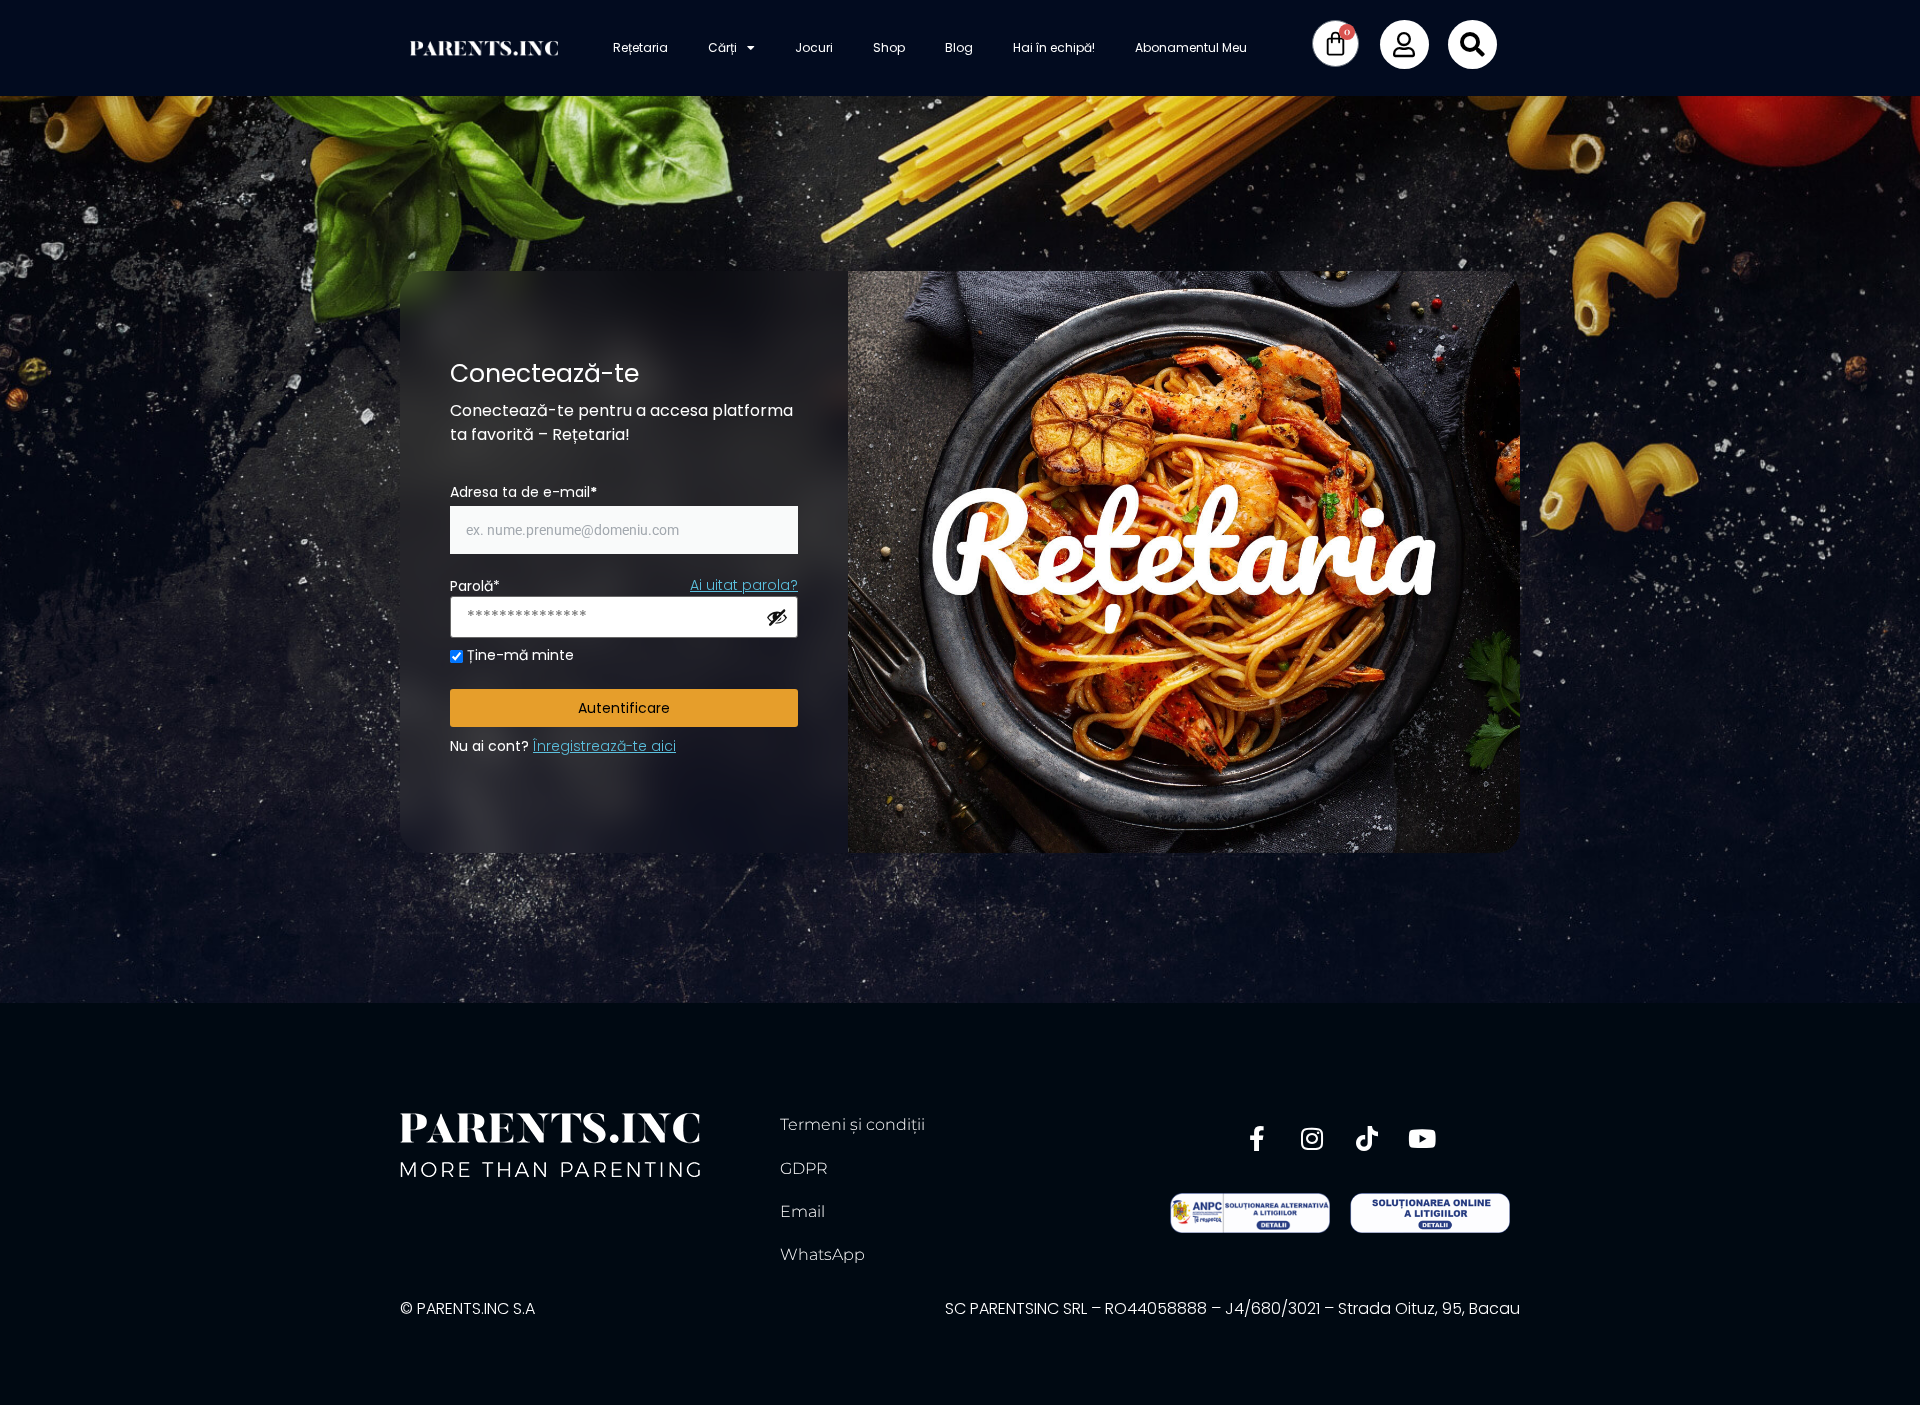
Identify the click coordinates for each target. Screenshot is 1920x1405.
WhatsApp (822, 1254)
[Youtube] (1422, 1138)
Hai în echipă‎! (1054, 47)
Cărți (722, 47)
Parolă (475, 586)
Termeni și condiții (852, 1124)
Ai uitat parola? (744, 585)
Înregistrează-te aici (604, 746)
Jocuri (814, 47)
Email (802, 1211)
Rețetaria (640, 47)
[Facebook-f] (1257, 1138)
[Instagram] (1312, 1138)
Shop (889, 47)
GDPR (804, 1168)
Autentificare (624, 708)
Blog (959, 47)
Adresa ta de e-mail (523, 492)
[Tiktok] (1367, 1138)
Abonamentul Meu (1191, 47)
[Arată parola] (777, 617)
